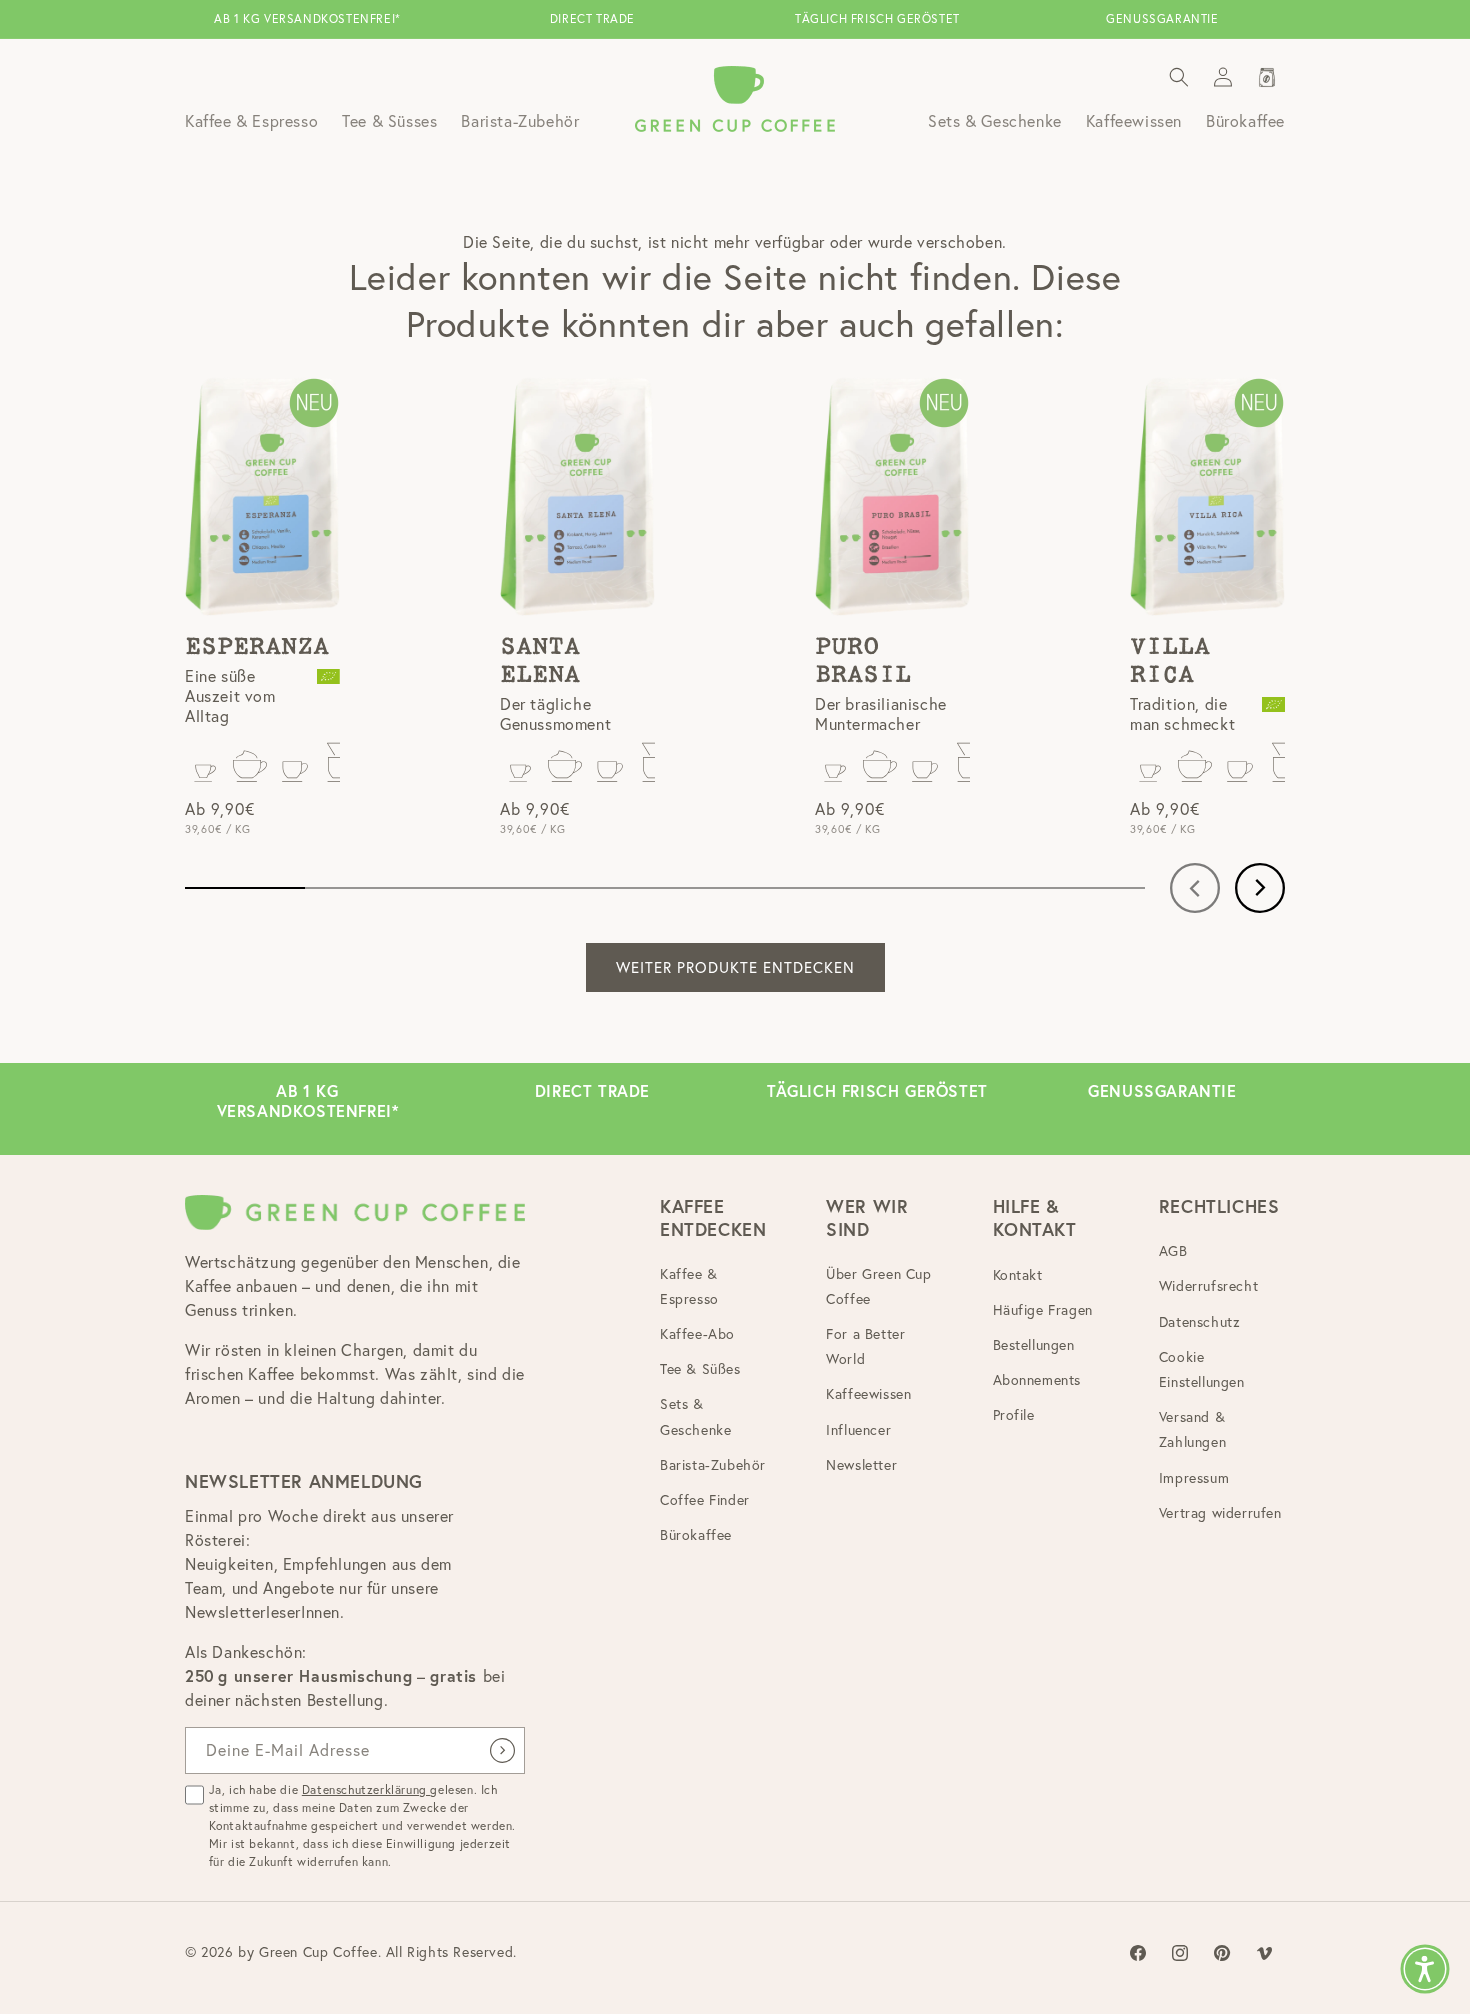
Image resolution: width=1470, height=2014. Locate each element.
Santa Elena (540, 661)
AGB (1173, 1252)
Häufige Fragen (1043, 1310)
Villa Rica (1170, 661)
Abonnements (1037, 1381)
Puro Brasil (863, 661)
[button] (1179, 77)
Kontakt (1018, 1275)
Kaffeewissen (868, 1395)
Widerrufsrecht (1208, 1287)
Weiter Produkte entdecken (735, 967)
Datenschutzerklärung (366, 1789)
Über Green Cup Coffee (878, 1286)
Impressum (1194, 1478)
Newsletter (861, 1465)
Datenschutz (1200, 1322)
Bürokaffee (696, 1536)
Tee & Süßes (700, 1370)
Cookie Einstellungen (1202, 1369)
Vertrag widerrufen (1220, 1513)
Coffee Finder (705, 1500)
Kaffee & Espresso (689, 1286)
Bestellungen (1034, 1345)
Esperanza (257, 647)
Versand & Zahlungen (1192, 1430)
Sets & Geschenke (695, 1417)
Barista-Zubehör (713, 1465)
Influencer (858, 1430)
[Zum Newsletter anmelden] (502, 1750)
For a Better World (865, 1346)
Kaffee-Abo (697, 1334)
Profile (1014, 1416)
